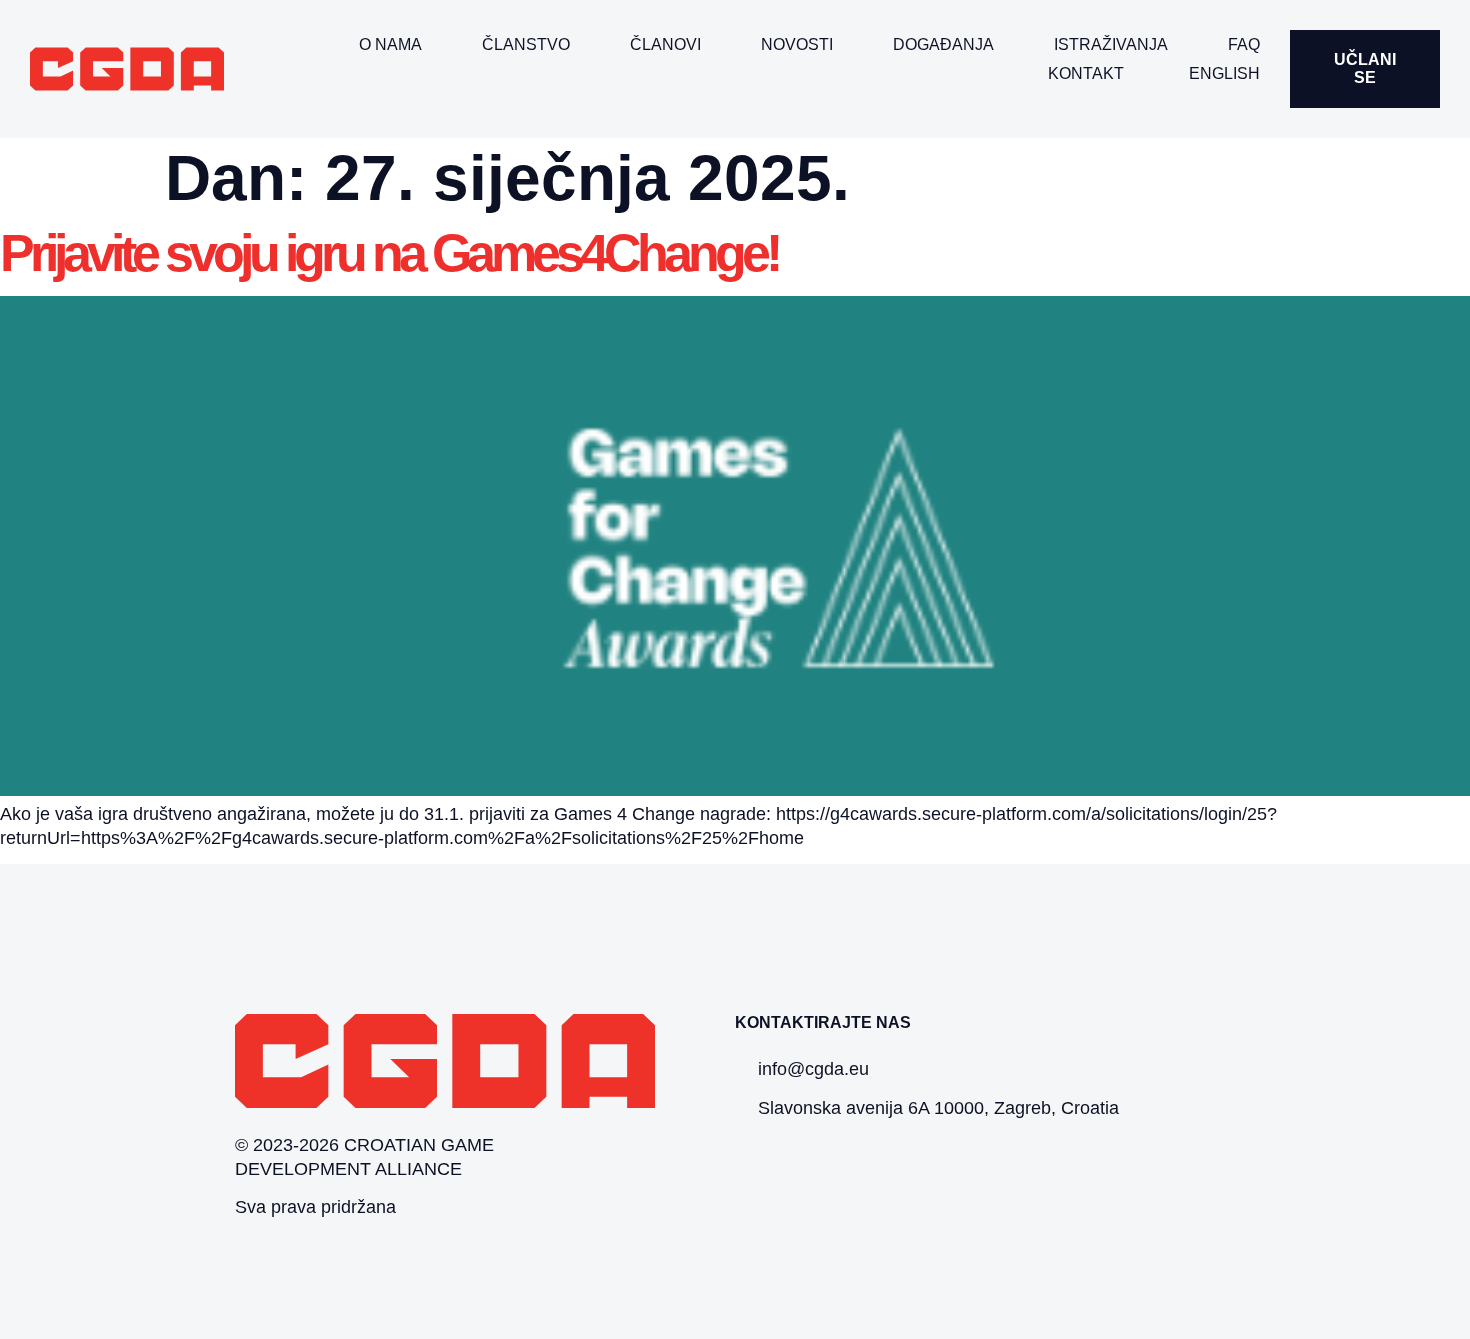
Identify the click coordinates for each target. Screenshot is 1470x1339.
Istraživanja (1111, 44)
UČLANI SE (1365, 68)
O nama (390, 44)
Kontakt (1086, 73)
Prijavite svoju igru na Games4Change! (389, 253)
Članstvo (526, 44)
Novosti (797, 44)
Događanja (943, 44)
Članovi (665, 44)
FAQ (1244, 44)
